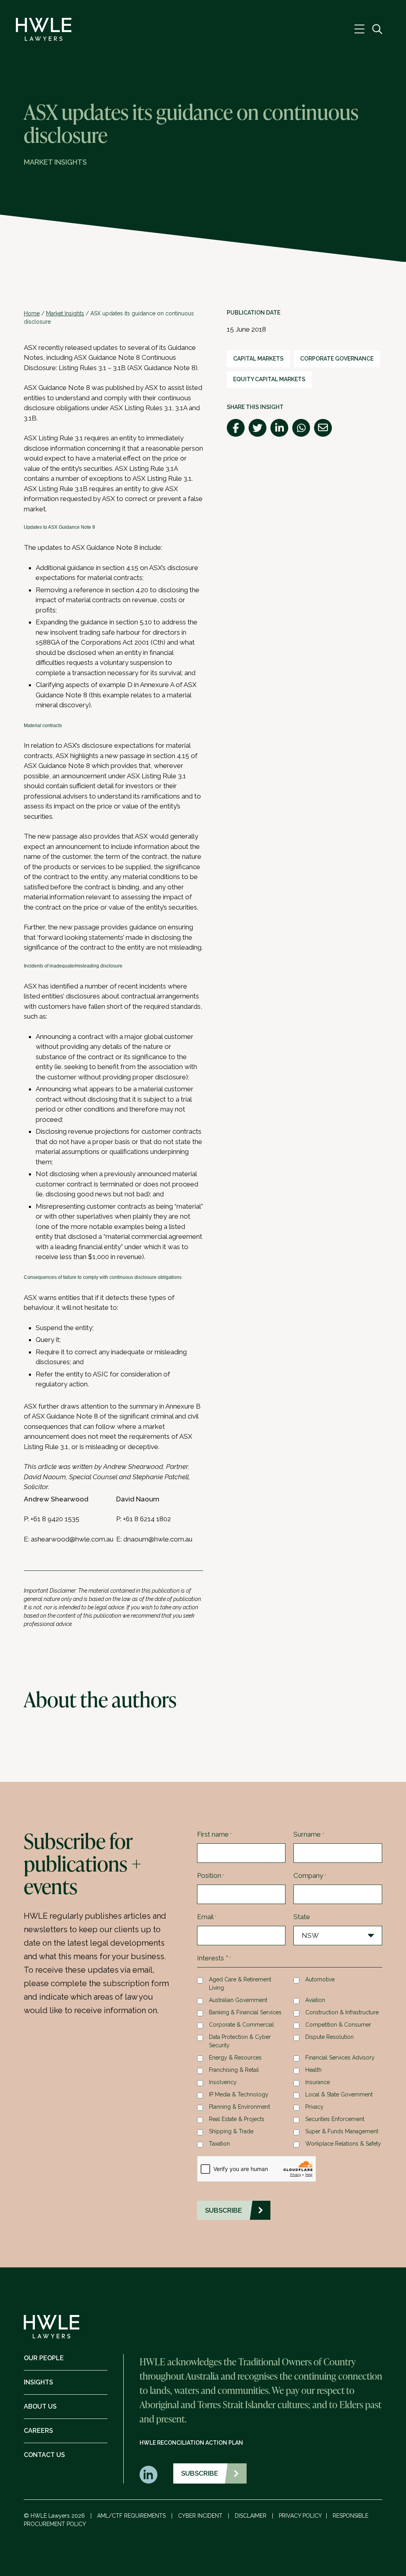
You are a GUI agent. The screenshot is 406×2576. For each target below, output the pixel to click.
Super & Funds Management (342, 2131)
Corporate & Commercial (241, 2025)
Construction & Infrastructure (342, 2012)
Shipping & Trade (231, 2131)
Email (207, 1917)
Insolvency (223, 2082)
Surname (308, 1834)
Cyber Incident (200, 2516)
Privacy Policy (300, 2516)
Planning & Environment (239, 2107)
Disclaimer (251, 2516)
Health (313, 2070)
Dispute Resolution (329, 2037)
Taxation (219, 2144)
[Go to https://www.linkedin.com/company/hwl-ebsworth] (148, 2475)
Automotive (320, 1979)
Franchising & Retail (234, 2070)
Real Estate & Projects (237, 2119)
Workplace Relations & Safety (343, 2144)
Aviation (315, 2000)
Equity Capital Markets (269, 379)
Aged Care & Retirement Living (240, 1984)
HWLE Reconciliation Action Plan (191, 2443)
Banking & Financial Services (245, 2012)
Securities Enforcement (335, 2119)
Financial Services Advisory (340, 2058)
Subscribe (200, 2473)
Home (32, 313)
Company (310, 1875)
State (302, 1917)
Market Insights (65, 313)
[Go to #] (377, 30)
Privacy (314, 2107)
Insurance (318, 2082)
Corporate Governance (337, 359)
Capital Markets (258, 359)
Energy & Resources (235, 2058)
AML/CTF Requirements (131, 2516)
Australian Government (238, 2000)
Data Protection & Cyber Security (240, 2041)
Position (211, 1875)
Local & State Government (339, 2094)
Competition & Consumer (338, 2025)
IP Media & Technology (239, 2094)
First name (214, 1834)
